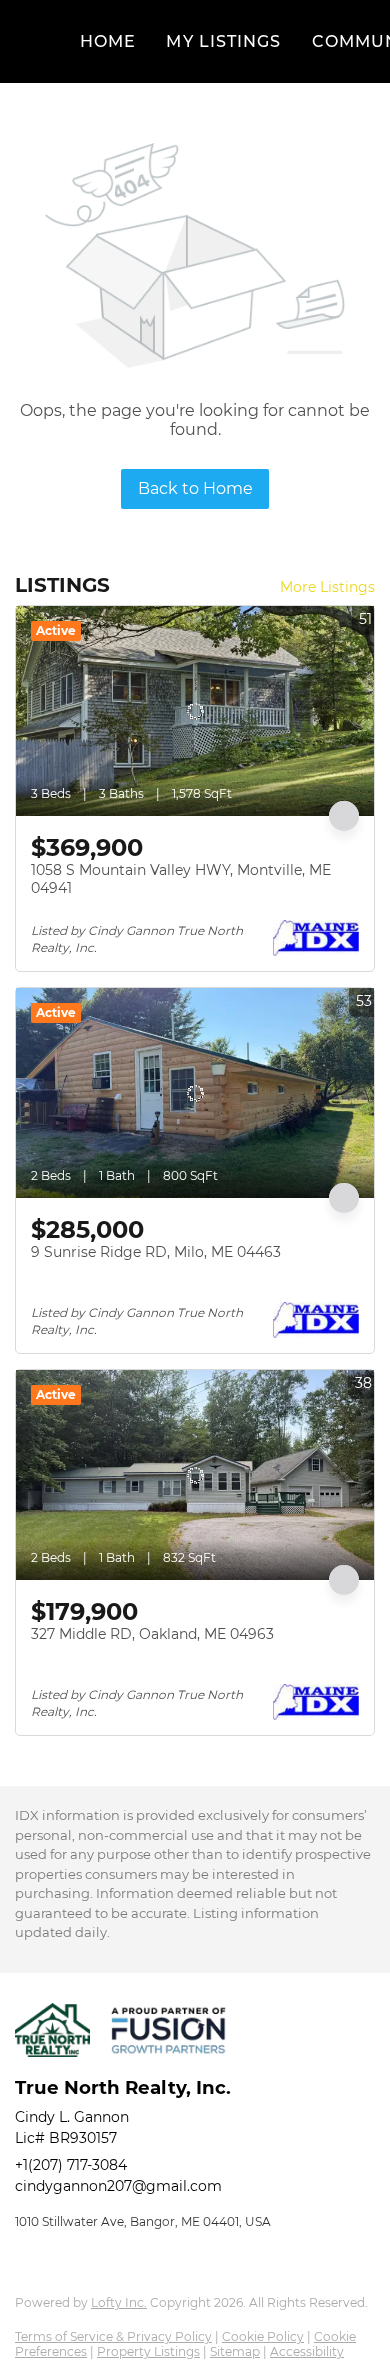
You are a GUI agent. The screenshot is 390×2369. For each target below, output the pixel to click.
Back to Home (195, 488)
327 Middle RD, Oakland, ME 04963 (152, 1634)
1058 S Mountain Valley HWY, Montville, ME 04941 (181, 879)
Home (108, 41)
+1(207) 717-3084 (71, 2165)
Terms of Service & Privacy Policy (113, 2336)
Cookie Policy (263, 2336)
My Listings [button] (223, 41)
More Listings (327, 587)
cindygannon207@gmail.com (118, 2186)
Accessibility (307, 2351)
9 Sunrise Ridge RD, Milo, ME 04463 (156, 1252)
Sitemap (235, 2351)
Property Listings (148, 2351)
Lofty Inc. (119, 2302)
